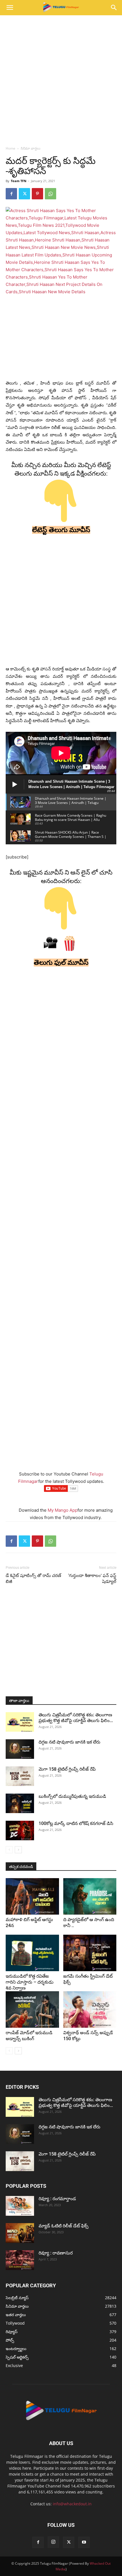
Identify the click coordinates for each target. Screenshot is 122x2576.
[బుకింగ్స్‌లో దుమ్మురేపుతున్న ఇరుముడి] (20, 1803)
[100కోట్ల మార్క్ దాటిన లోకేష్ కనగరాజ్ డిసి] (20, 1830)
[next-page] (18, 1850)
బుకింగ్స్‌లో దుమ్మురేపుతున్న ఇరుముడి (72, 1796)
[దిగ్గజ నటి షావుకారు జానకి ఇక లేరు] (20, 1749)
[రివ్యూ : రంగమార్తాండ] (20, 2206)
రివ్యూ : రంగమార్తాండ (57, 2199)
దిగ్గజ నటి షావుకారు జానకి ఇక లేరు (70, 1742)
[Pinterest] (37, 194)
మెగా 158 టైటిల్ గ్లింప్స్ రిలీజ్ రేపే (67, 1769)
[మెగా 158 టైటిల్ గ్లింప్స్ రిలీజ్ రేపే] (20, 1776)
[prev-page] (9, 1850)
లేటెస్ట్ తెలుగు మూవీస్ (61, 530)
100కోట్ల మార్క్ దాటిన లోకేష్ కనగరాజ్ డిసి (76, 1823)
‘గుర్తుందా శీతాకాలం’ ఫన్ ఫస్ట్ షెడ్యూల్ (92, 1579)
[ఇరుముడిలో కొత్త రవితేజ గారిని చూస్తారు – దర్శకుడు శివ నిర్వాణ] (32, 1953)
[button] (10, 8)
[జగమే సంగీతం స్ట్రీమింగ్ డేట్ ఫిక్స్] (90, 1953)
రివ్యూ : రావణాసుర (56, 2253)
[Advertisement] (61, 79)
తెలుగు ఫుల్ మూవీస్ (61, 963)
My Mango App (63, 1510)
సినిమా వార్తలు (30, 148)
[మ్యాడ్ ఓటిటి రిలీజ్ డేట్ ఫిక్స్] (20, 2233)
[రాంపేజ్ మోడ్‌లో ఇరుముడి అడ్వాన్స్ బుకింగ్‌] (32, 2009)
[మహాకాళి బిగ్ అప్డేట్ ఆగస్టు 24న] (32, 1896)
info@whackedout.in (72, 2504)
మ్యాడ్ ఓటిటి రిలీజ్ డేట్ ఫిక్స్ (64, 2226)
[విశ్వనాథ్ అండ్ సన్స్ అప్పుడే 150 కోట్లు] (90, 2009)
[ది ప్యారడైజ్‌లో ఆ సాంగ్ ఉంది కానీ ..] (90, 1896)
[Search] (114, 8)
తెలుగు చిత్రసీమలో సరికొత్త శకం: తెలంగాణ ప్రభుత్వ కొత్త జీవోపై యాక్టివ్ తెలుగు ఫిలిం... (76, 1718)
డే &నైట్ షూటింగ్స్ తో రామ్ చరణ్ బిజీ (33, 1579)
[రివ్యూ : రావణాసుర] (20, 2260)
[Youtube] (84, 2542)
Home (10, 148)
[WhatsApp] (51, 194)
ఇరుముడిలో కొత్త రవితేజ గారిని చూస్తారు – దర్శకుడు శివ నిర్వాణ (30, 1982)
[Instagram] (53, 2542)
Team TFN (19, 181)
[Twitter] (24, 194)
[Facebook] (11, 194)
